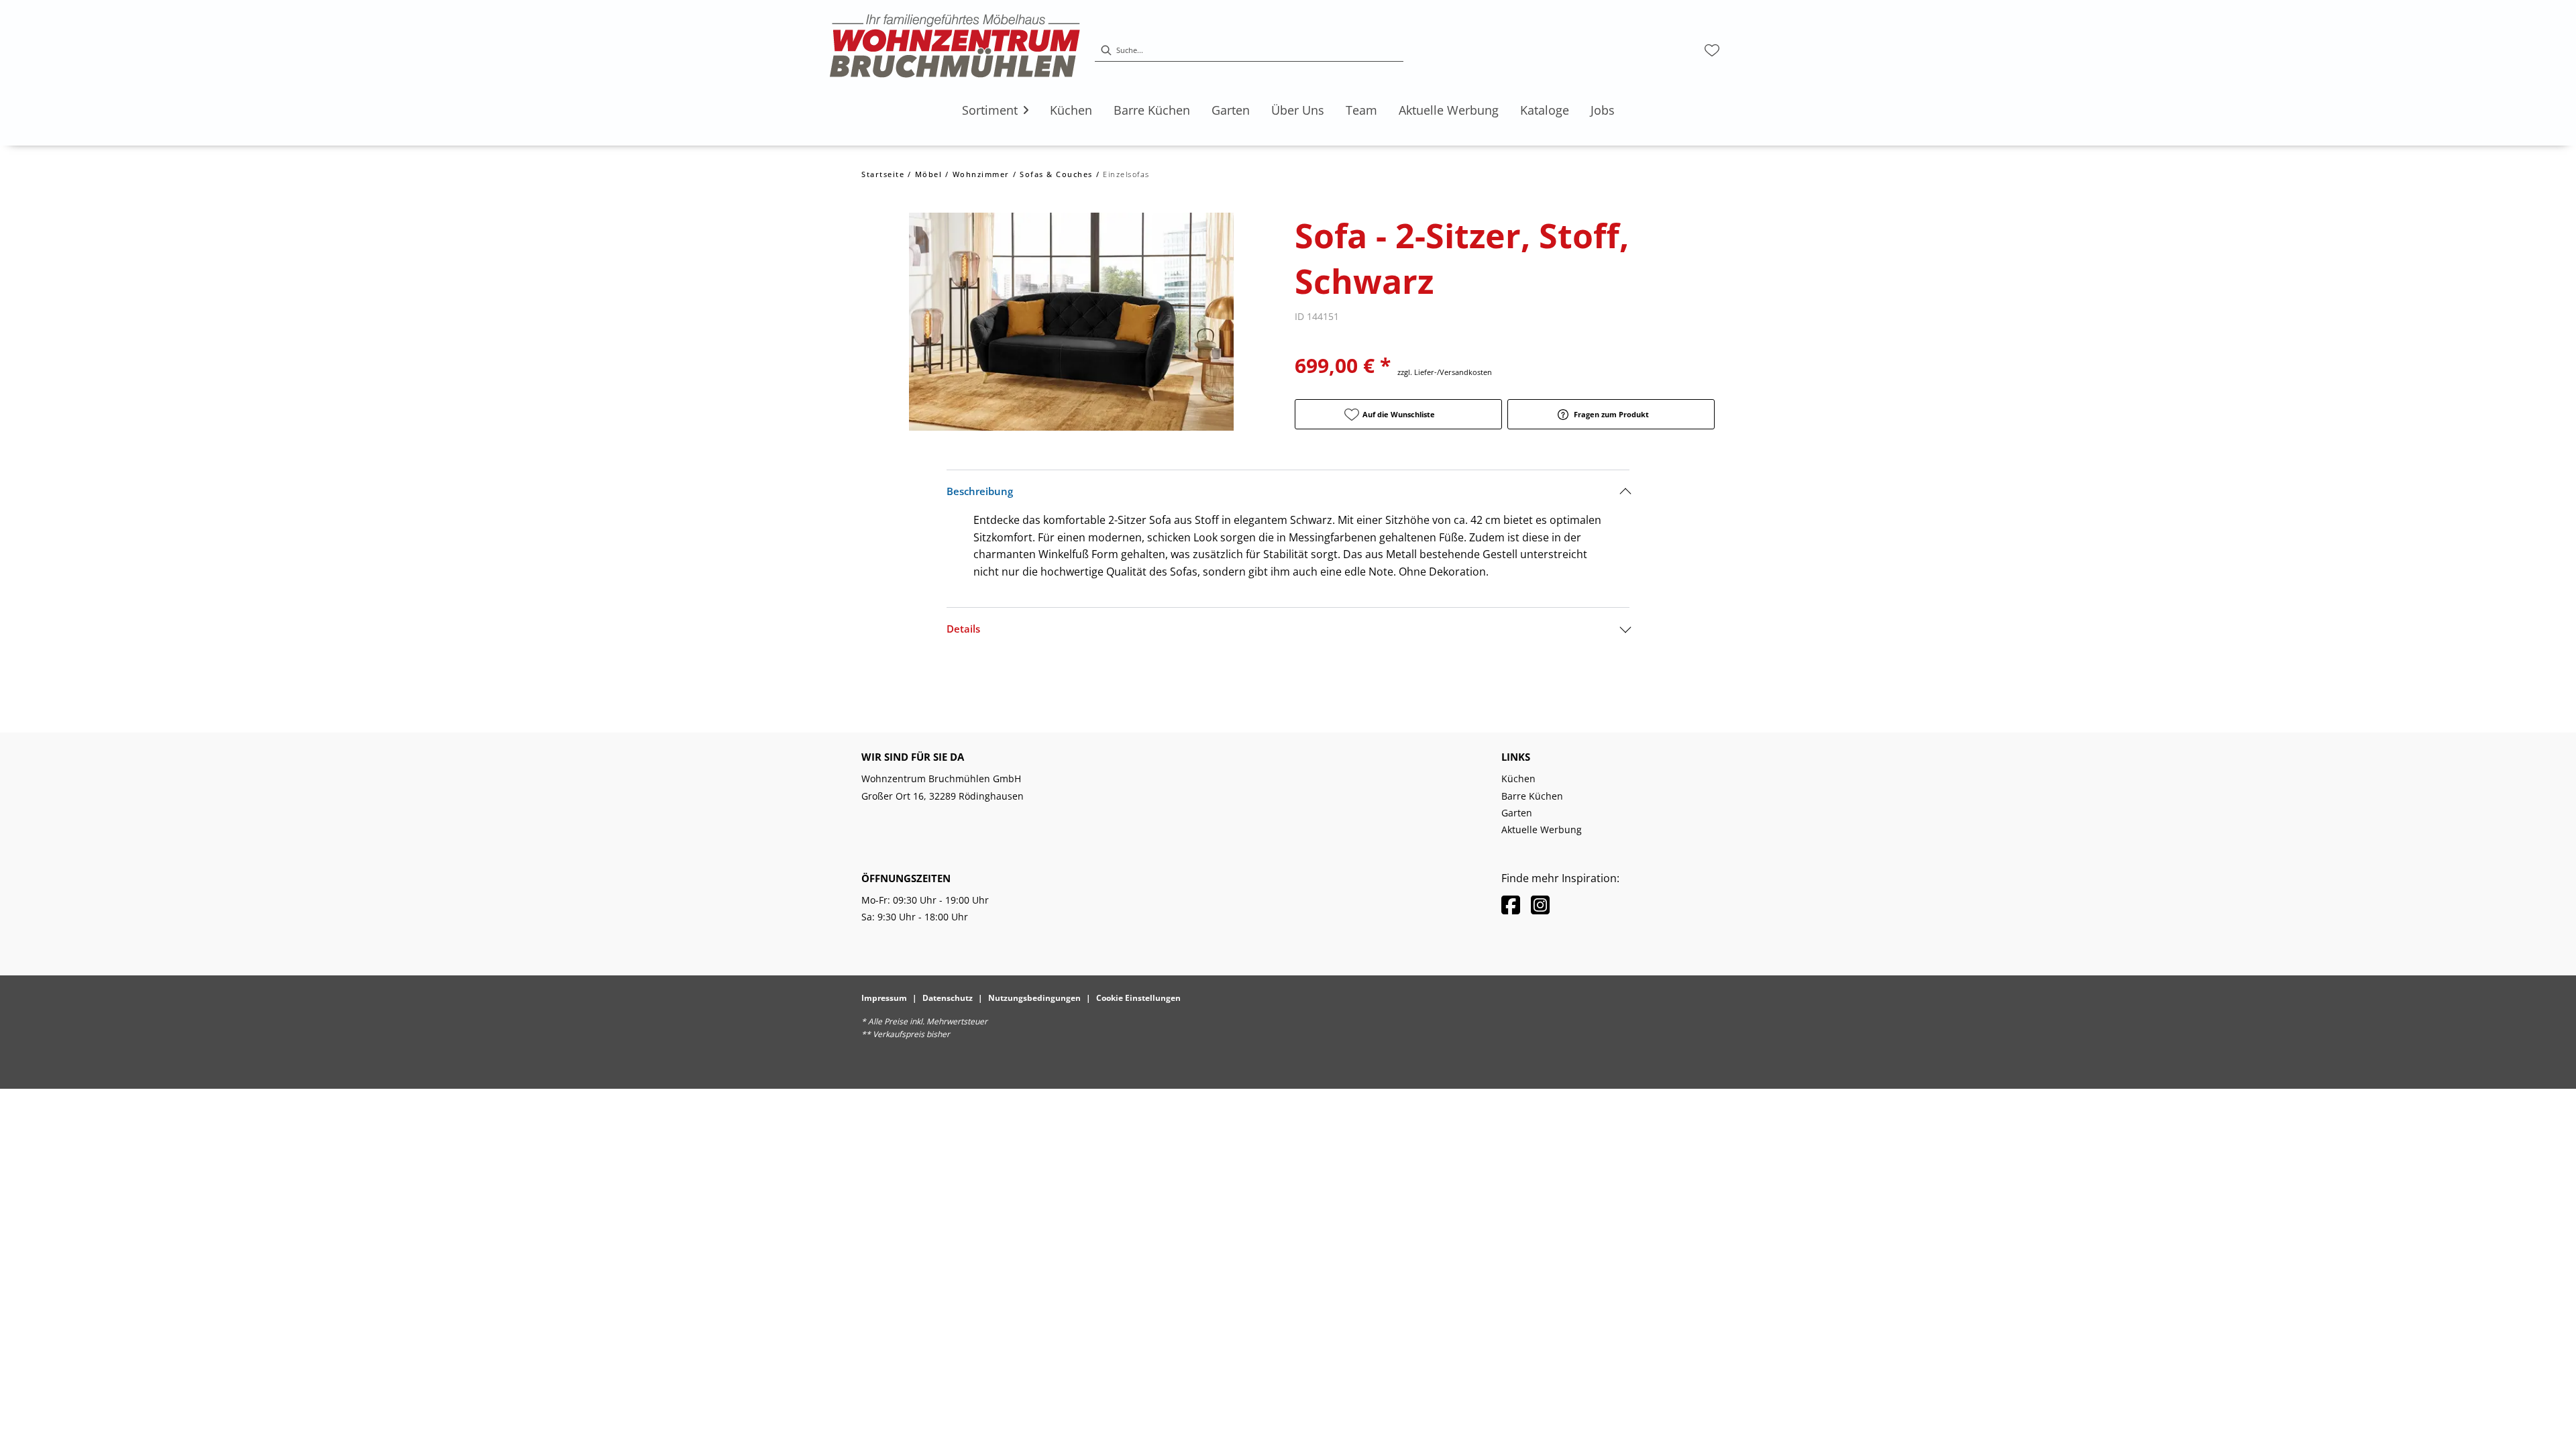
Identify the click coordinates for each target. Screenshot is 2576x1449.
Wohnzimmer (981, 174)
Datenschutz (948, 998)
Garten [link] (1517, 813)
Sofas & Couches (1056, 174)
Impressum (884, 998)
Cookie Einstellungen (1138, 998)
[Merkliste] (1712, 50)
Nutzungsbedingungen (1034, 998)
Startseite (883, 174)
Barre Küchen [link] (1532, 796)
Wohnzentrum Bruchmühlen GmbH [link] (941, 779)
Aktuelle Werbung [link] (1542, 829)
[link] (990, 110)
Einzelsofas (1126, 174)
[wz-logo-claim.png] (955, 50)
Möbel (929, 174)
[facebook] (1511, 905)
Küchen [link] (1518, 779)
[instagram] (1540, 905)
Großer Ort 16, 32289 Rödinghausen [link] (943, 796)
